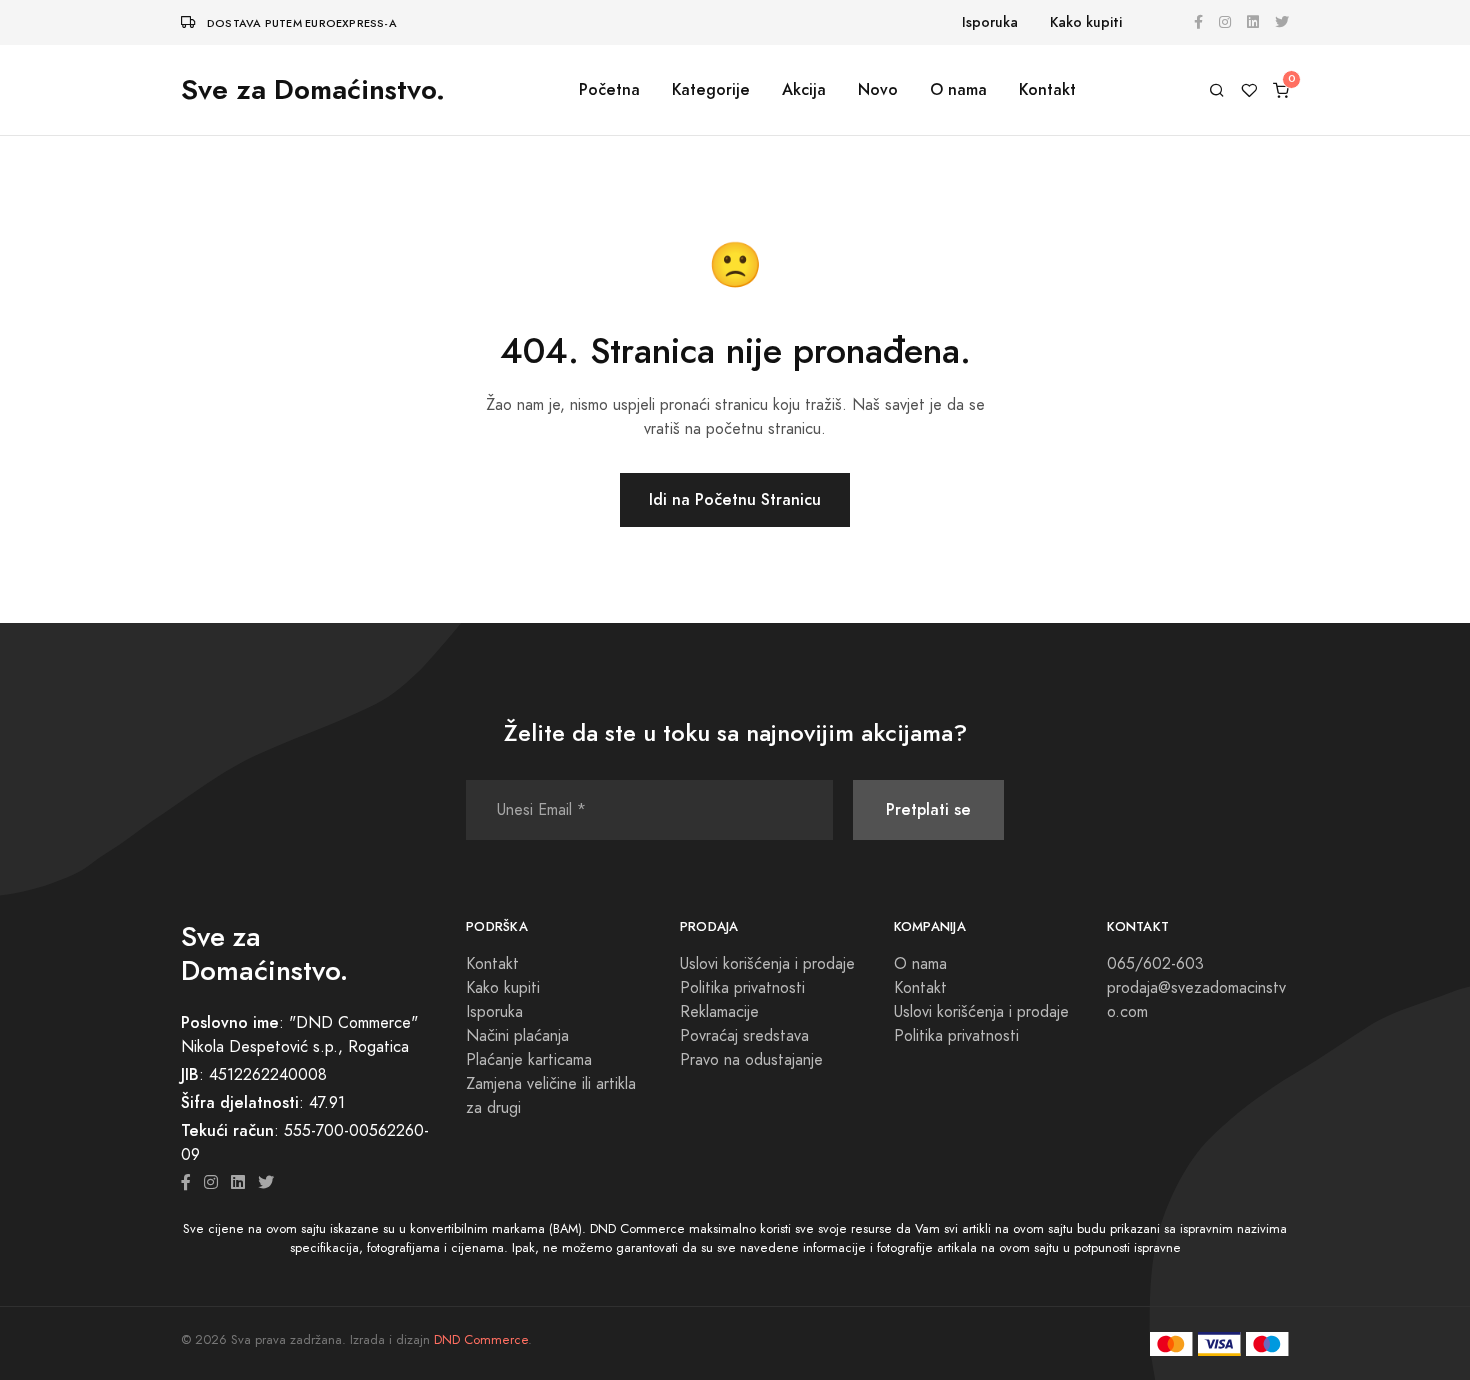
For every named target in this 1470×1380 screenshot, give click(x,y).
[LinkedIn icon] (238, 1183)
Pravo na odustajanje (751, 1060)
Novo (878, 89)
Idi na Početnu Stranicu (735, 499)
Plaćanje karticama (529, 1060)
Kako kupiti (1086, 22)
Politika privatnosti (742, 988)
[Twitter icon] (266, 1183)
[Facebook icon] (186, 1183)
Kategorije (711, 89)
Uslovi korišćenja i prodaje (767, 964)
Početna (609, 89)
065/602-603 (1155, 964)
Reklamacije (719, 1012)
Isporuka (990, 22)
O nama (958, 89)
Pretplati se (928, 809)
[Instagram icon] (211, 1183)
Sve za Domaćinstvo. (313, 89)
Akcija (804, 89)
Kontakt (1047, 89)
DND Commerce (481, 1340)
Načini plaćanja (517, 1036)
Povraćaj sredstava (744, 1036)
